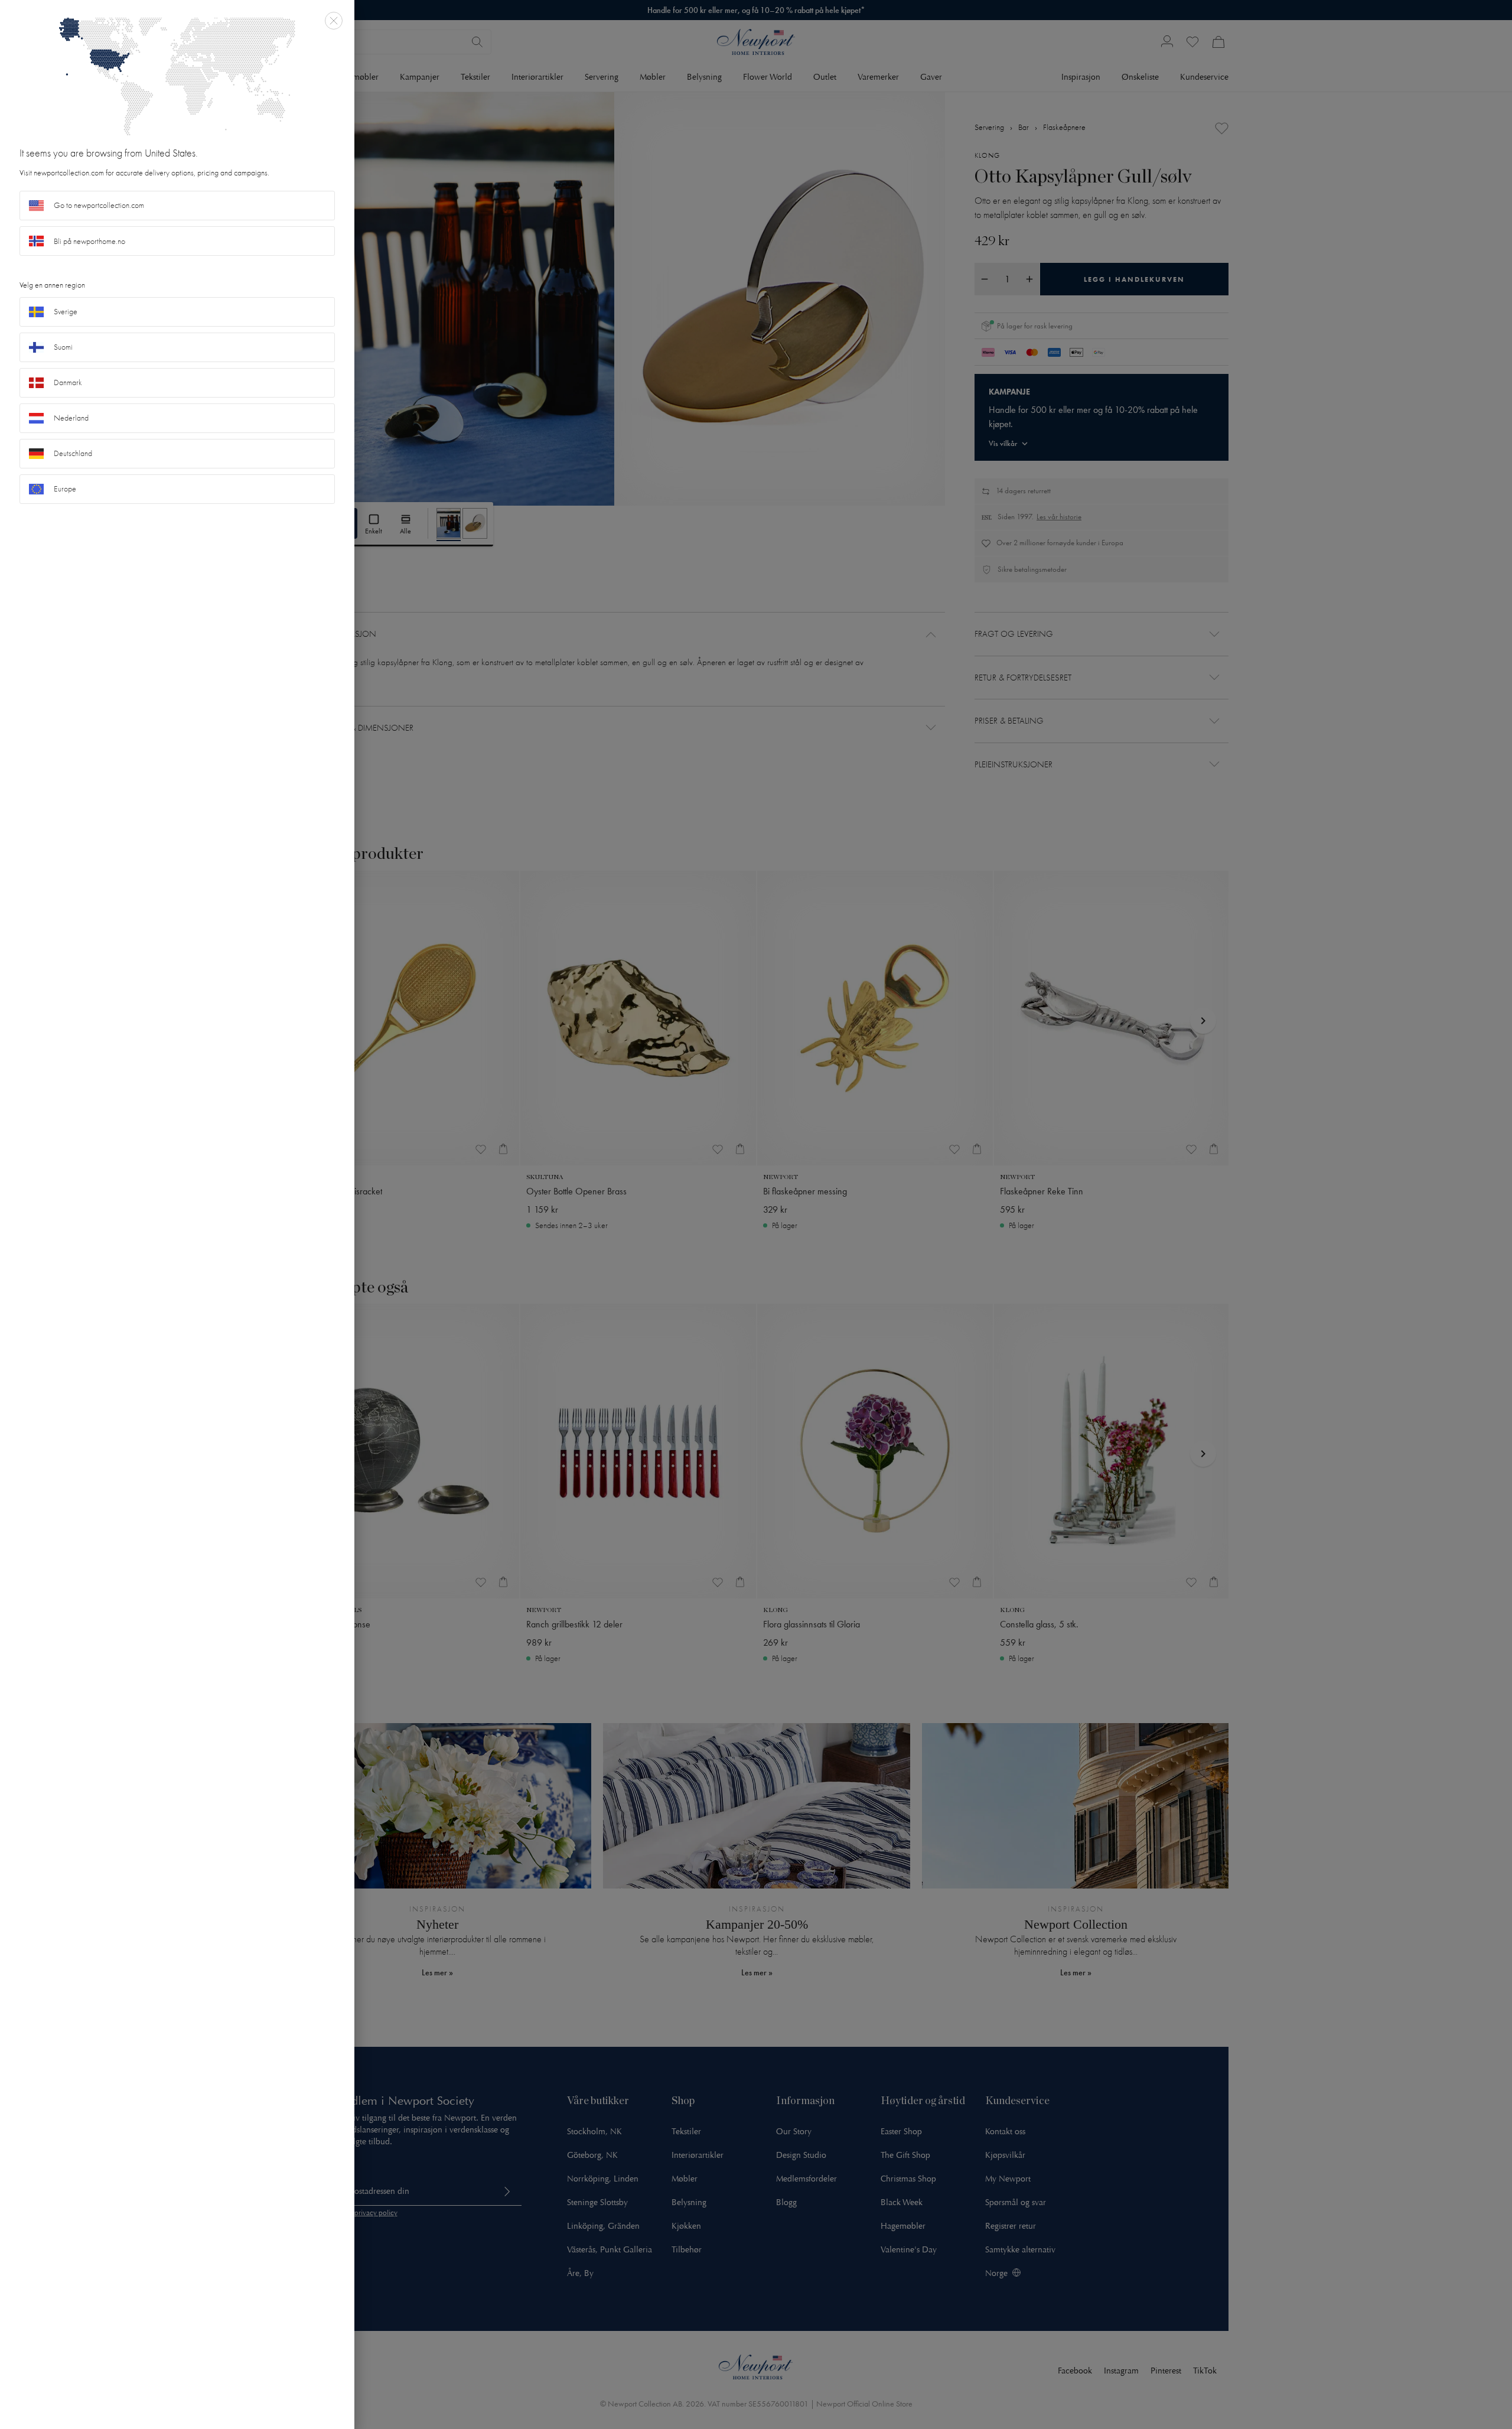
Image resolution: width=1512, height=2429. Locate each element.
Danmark (68, 382)
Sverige (66, 312)
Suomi (63, 347)
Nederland (71, 418)
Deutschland (73, 453)
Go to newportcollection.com (99, 205)
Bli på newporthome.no (89, 241)
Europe (65, 489)
